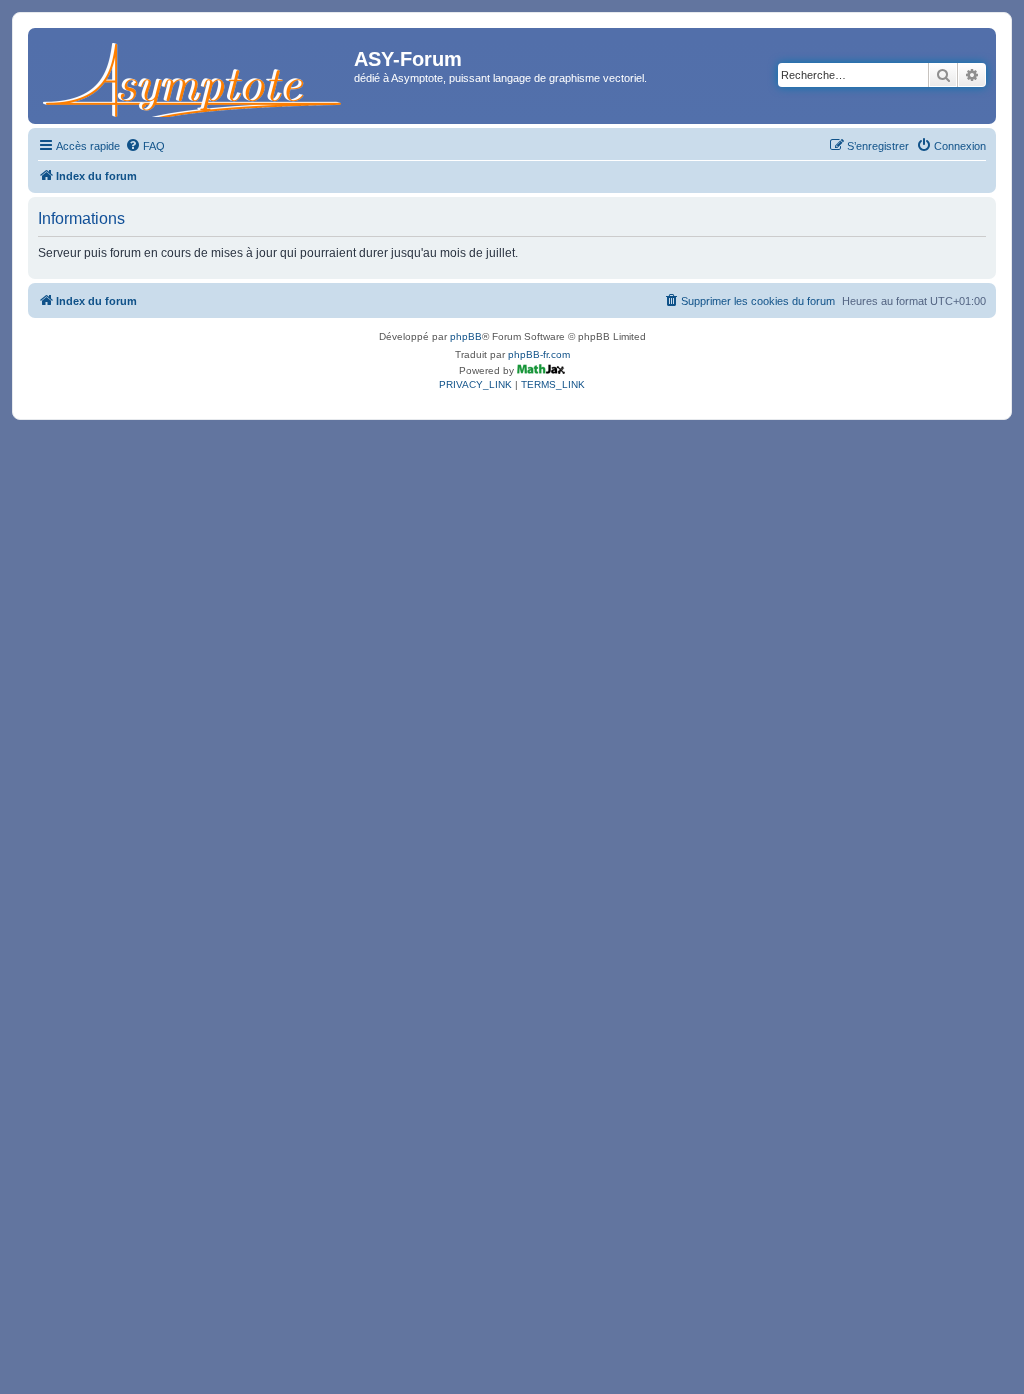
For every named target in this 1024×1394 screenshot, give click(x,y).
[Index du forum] (193, 76)
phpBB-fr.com (539, 354)
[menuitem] (145, 146)
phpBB (466, 336)
